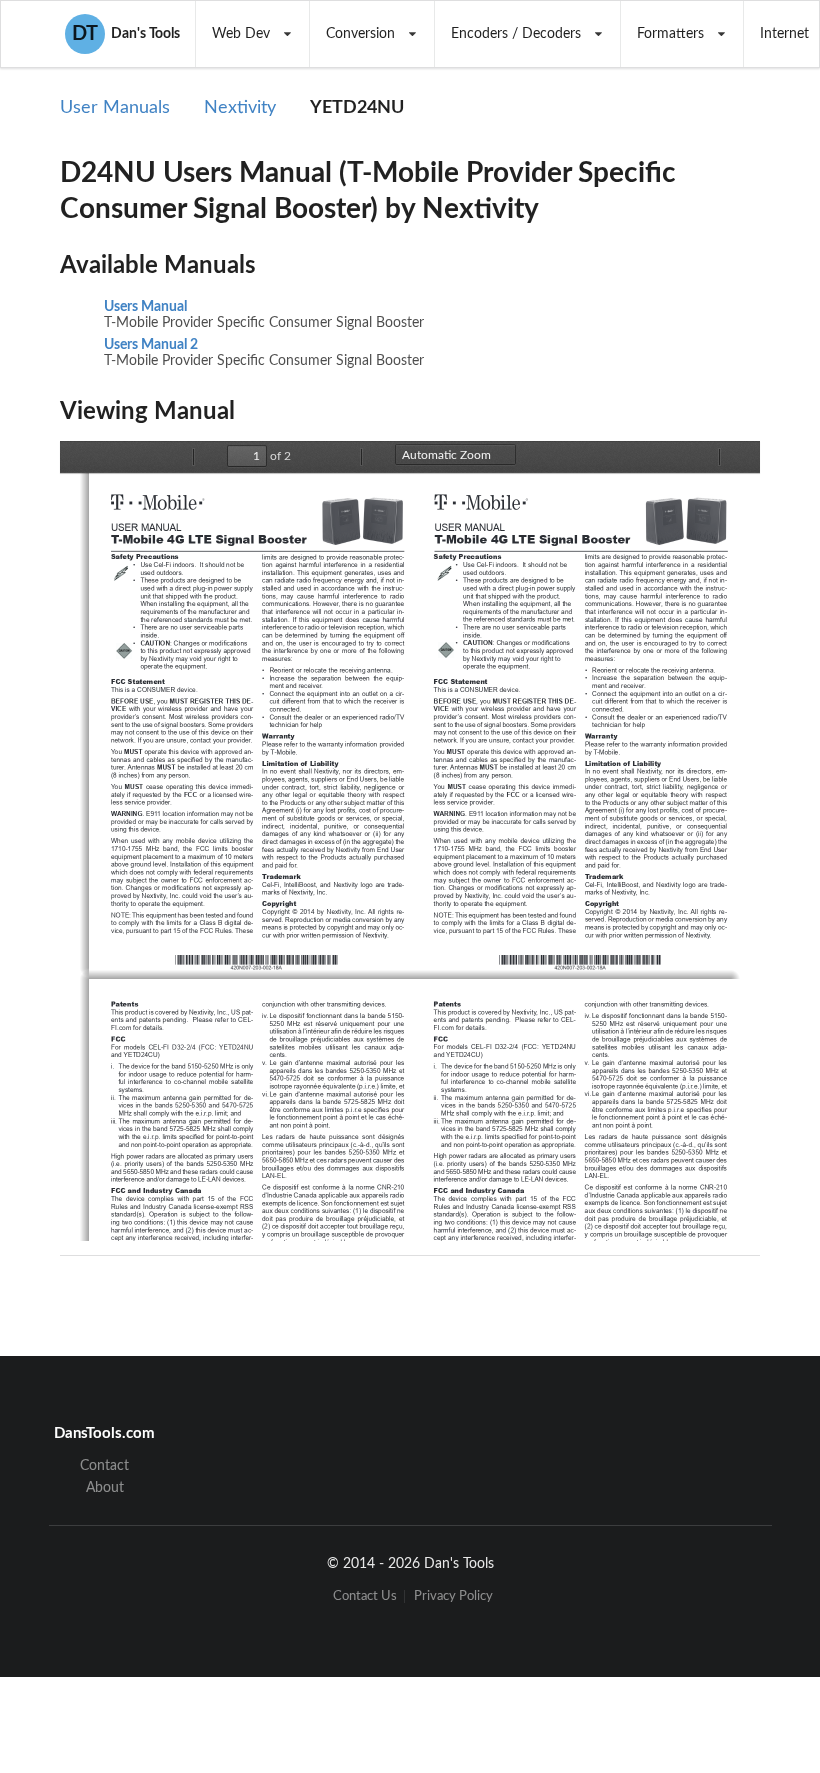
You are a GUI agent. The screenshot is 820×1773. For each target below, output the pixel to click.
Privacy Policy (453, 1596)
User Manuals (115, 108)
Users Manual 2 (151, 345)
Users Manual (145, 307)
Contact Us (365, 1596)
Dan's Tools (126, 34)
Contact (104, 1466)
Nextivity (240, 108)
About (105, 1488)
